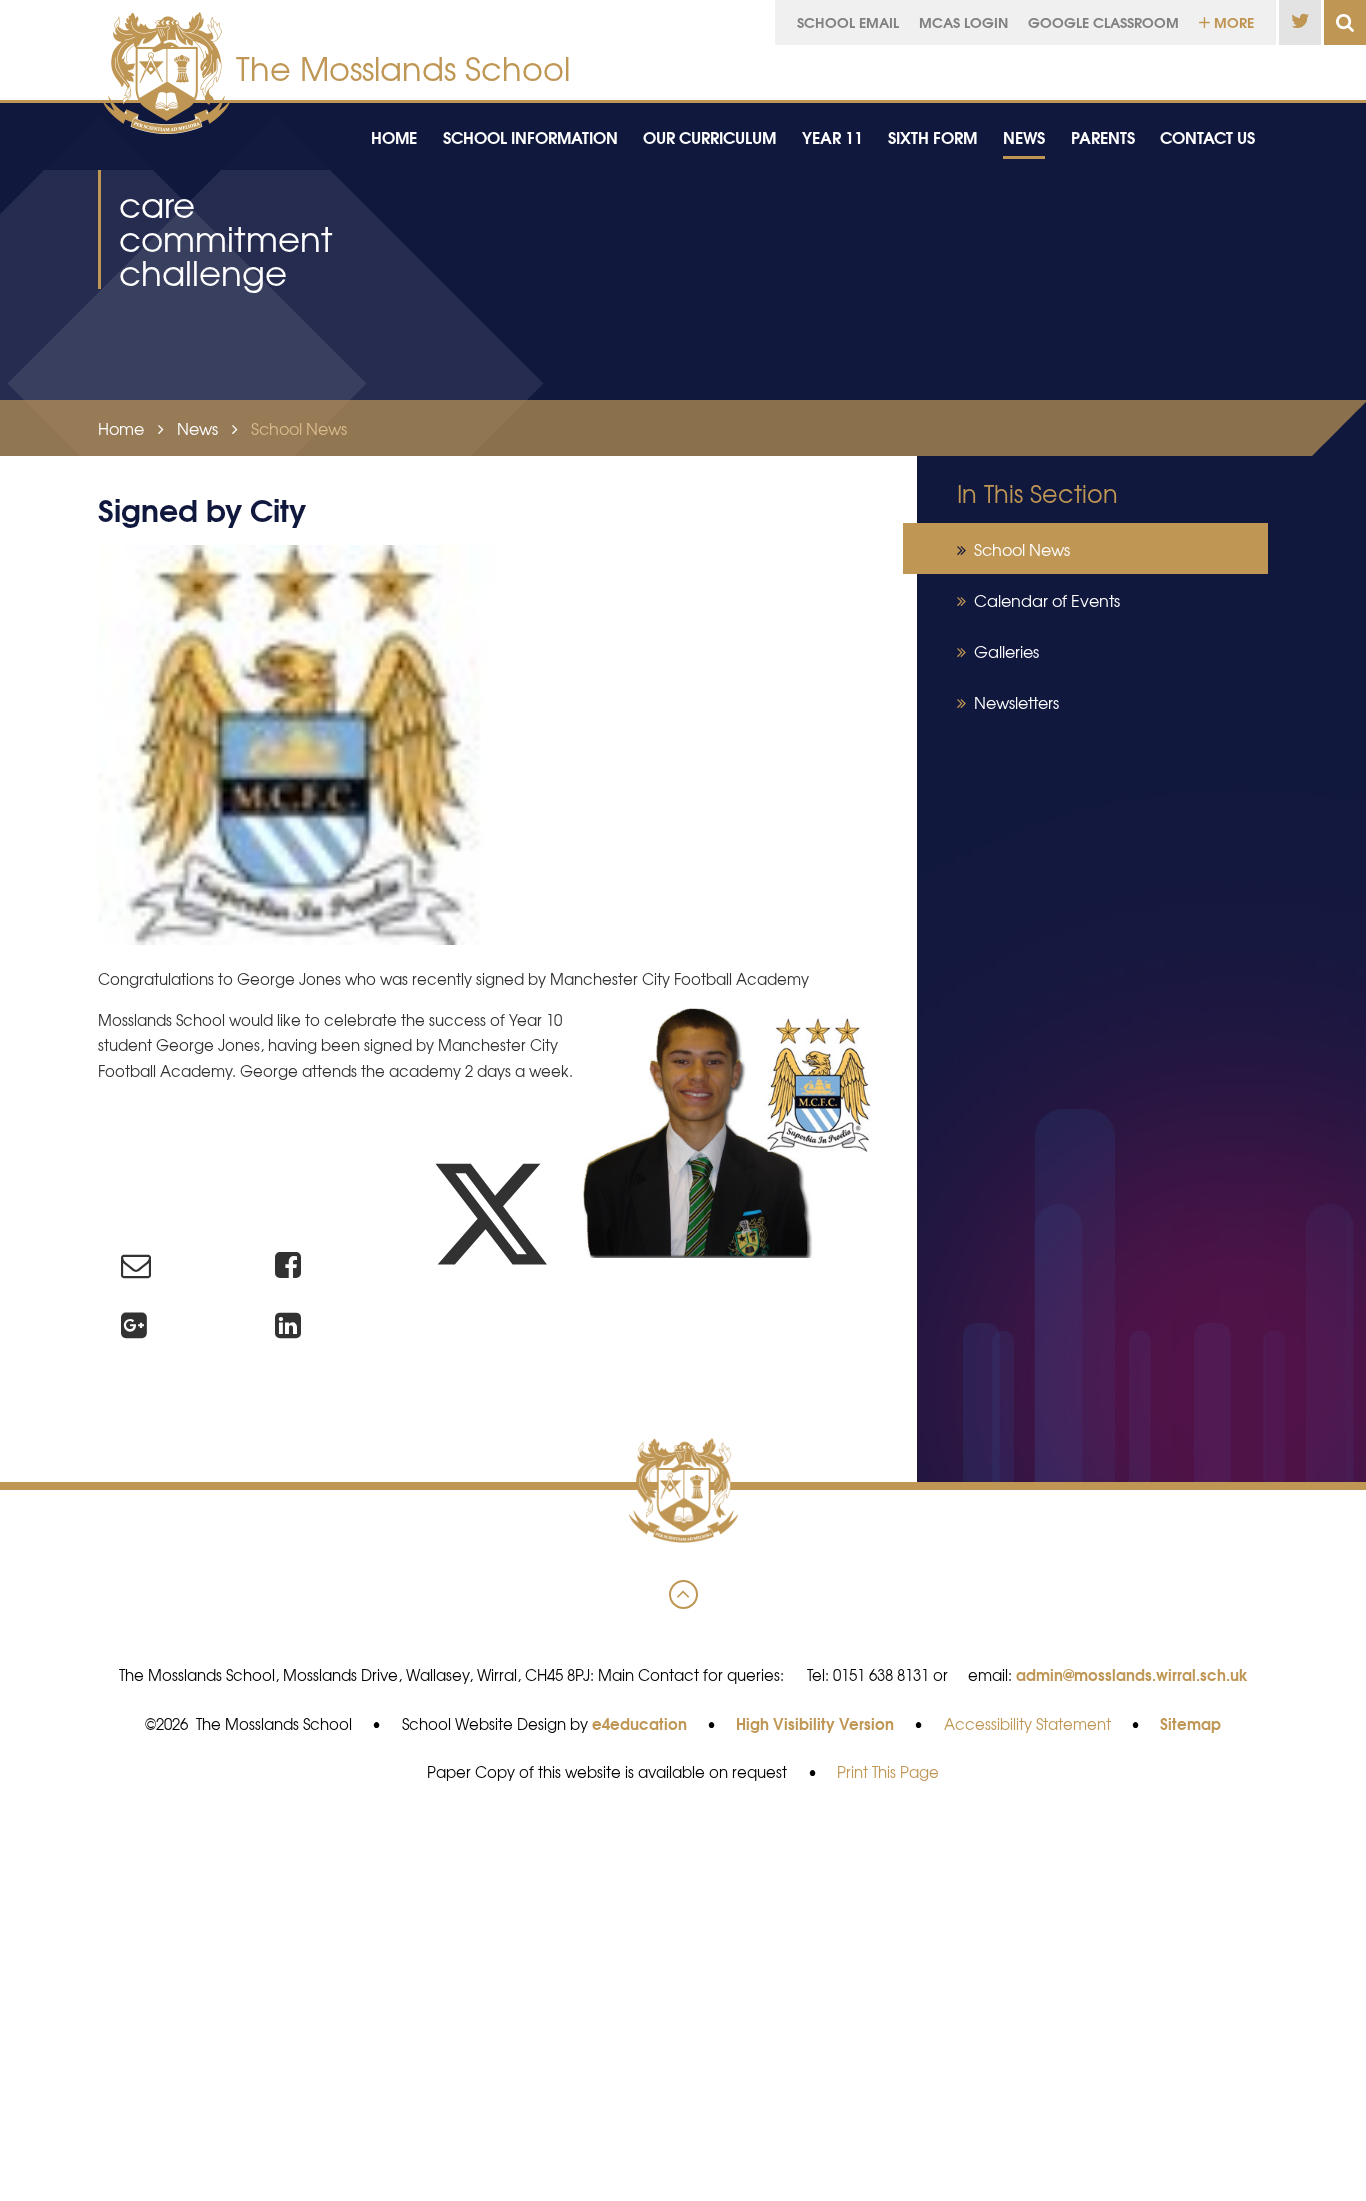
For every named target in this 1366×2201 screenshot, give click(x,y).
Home (121, 428)
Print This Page (888, 1772)
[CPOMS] (1199, 67)
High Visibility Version (815, 1723)
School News (299, 428)
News (197, 428)
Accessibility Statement (1027, 1724)
